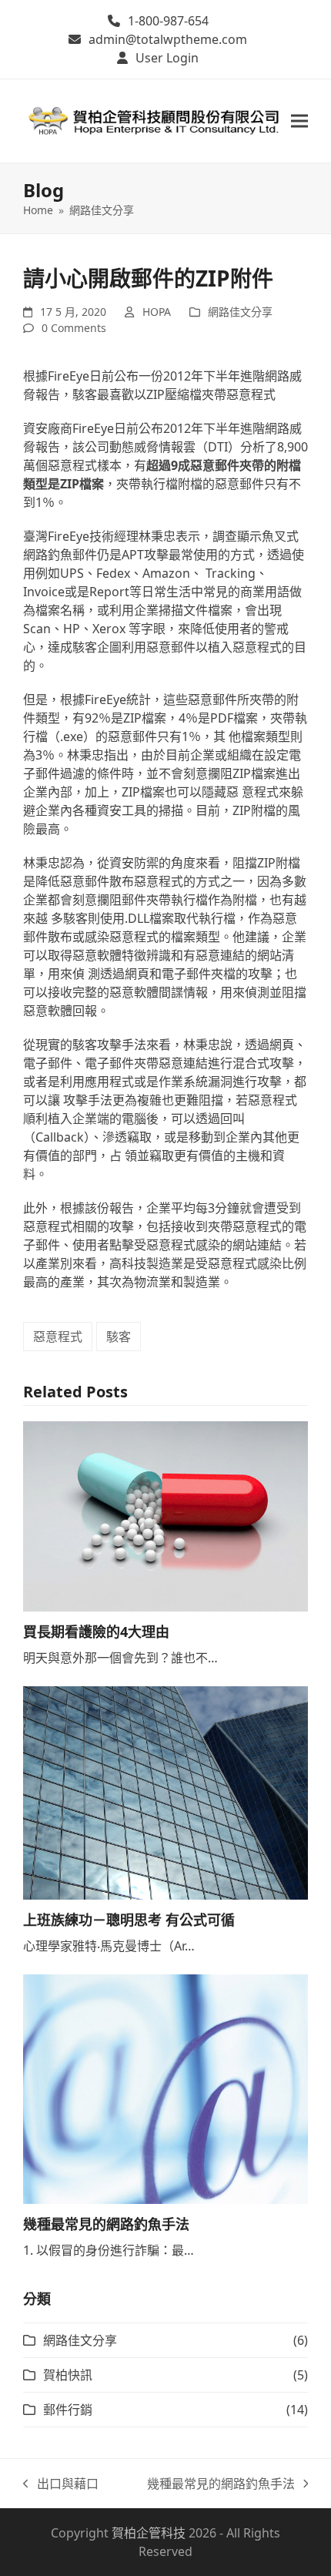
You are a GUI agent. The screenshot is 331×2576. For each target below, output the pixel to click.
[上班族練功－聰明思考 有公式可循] (165, 1792)
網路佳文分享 (240, 312)
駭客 (119, 1337)
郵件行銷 (68, 2410)
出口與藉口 (61, 2484)
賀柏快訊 (68, 2375)
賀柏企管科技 (149, 2533)
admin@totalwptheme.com (168, 39)
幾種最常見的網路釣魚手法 (106, 2224)
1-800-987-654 (168, 21)
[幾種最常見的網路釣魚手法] (165, 2088)
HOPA (157, 312)
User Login (167, 58)
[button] (299, 121)
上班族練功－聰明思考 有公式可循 (129, 1920)
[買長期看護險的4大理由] (165, 1515)
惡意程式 (58, 1337)
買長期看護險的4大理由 (96, 1632)
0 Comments (74, 328)
